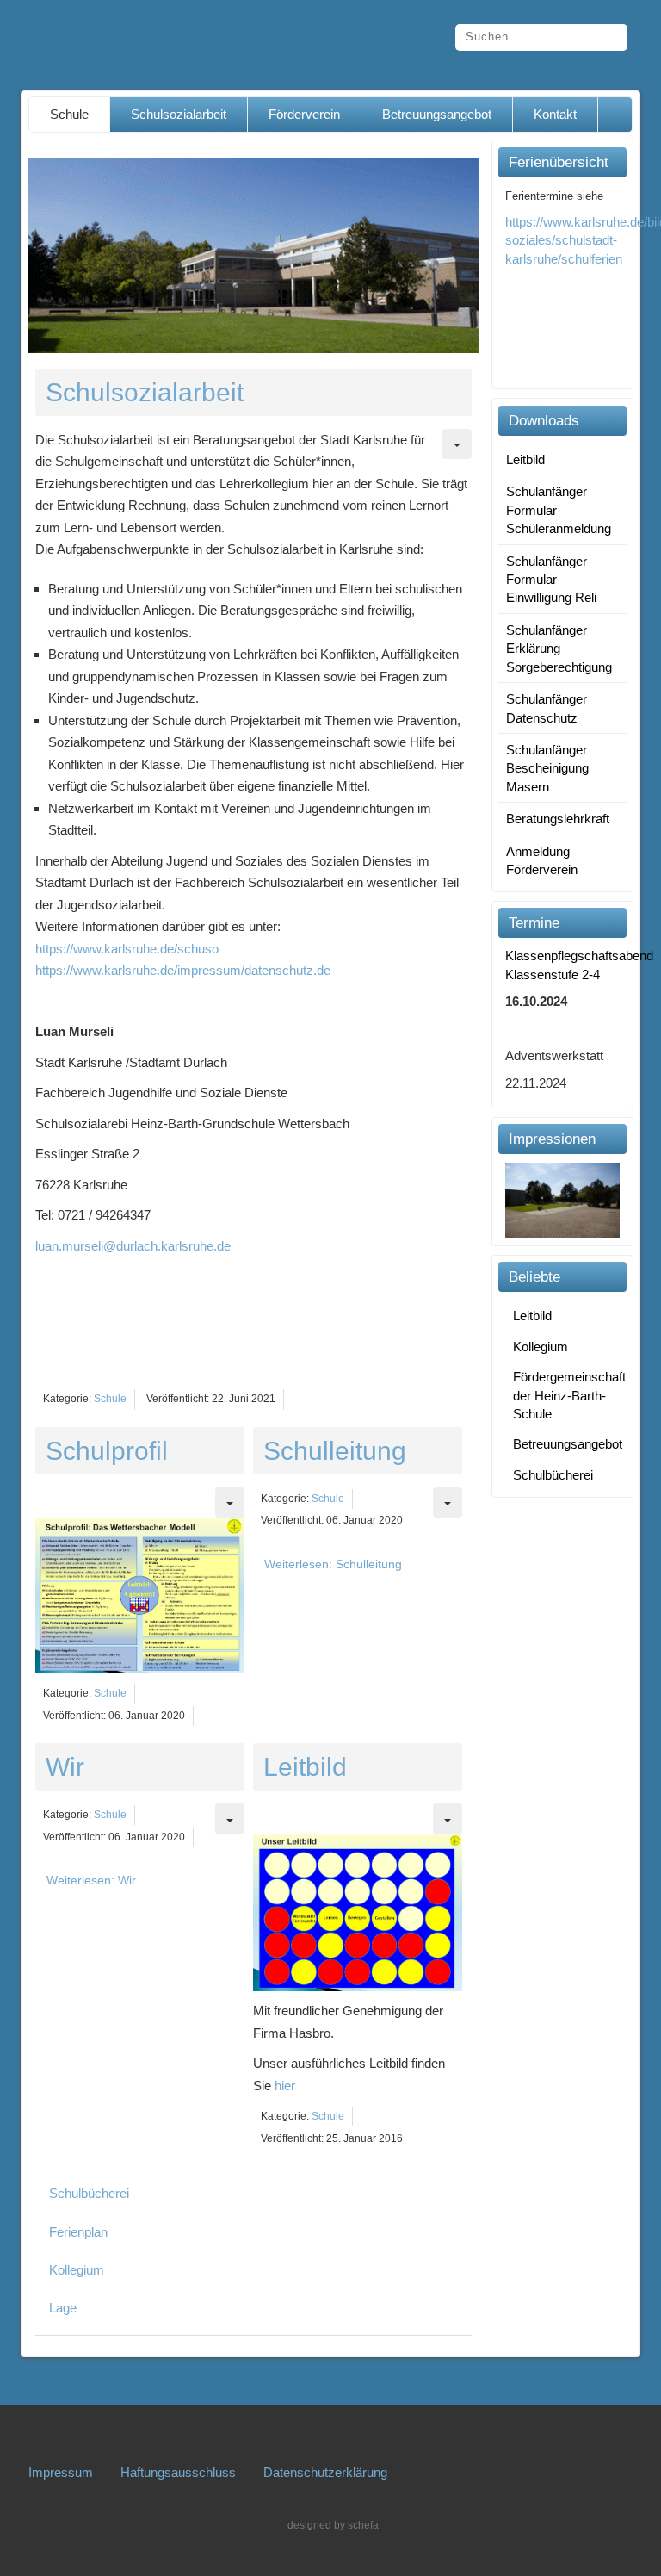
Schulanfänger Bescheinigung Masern (547, 768)
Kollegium (77, 2270)
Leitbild (305, 1767)
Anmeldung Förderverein (542, 860)
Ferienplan (78, 2232)
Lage (63, 2308)
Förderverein (304, 114)
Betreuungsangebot (437, 114)
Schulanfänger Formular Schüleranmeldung (559, 510)
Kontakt (555, 114)
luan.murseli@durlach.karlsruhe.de (133, 1246)
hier (285, 2086)
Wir (65, 1767)
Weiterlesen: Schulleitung (333, 1564)
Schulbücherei (89, 2193)
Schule (69, 114)
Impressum (61, 2472)
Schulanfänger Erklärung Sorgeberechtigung (559, 649)
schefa (363, 2525)
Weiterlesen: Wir (91, 1880)
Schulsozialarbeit (179, 114)
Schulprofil (107, 1451)
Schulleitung (335, 1451)
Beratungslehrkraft (558, 819)
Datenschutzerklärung (325, 2472)
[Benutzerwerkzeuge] (457, 444)
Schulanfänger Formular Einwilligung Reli (551, 580)
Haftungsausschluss (178, 2472)
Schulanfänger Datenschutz (547, 708)
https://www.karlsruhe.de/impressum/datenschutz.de (183, 970)
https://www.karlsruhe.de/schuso (127, 949)
